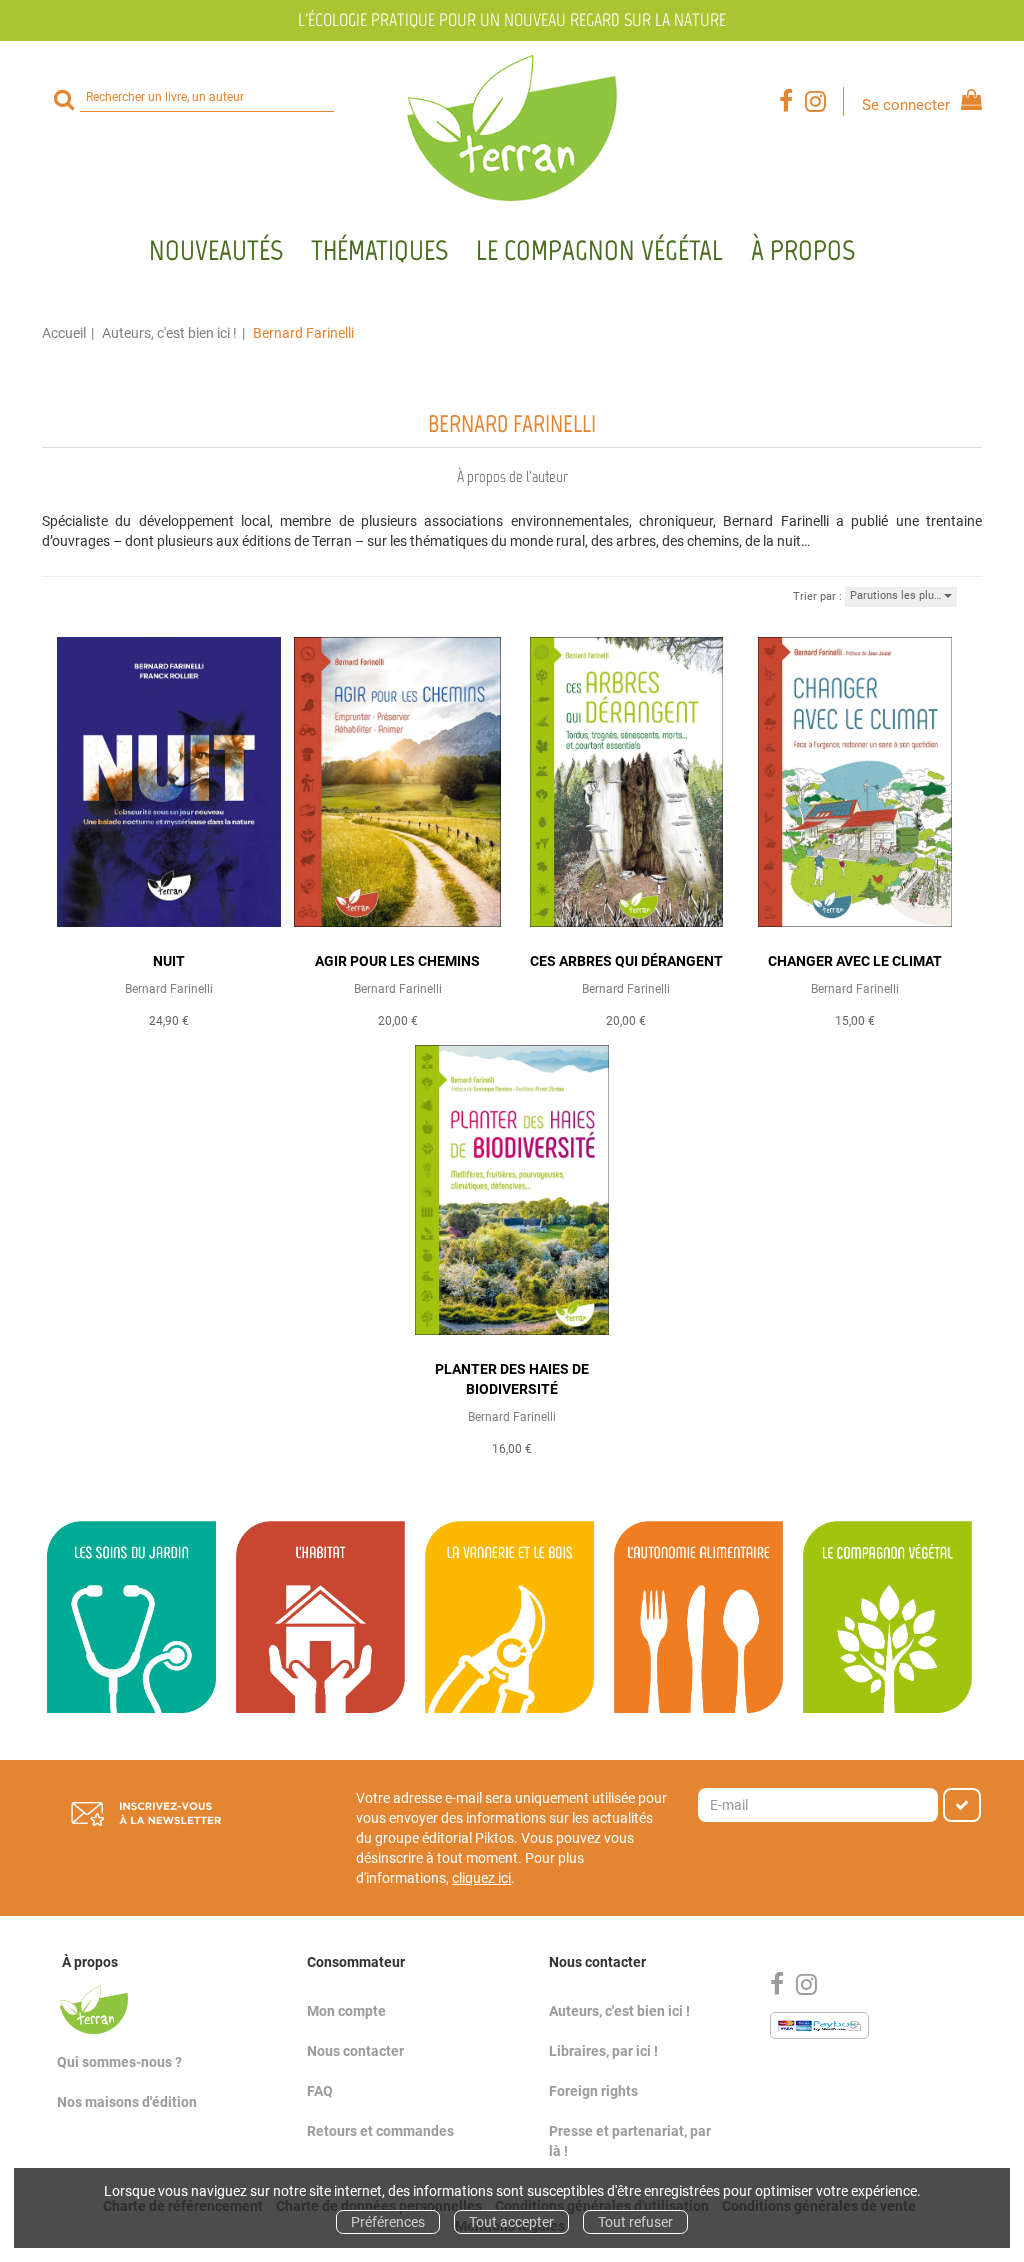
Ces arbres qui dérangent (626, 961)
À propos (803, 250)
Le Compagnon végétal (599, 250)
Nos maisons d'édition (127, 2102)
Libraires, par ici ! (603, 2051)
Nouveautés (216, 250)
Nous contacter (355, 2051)
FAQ (320, 2091)
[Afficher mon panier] (967, 102)
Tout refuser (635, 2222)
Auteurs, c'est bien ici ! (169, 333)
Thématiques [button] (379, 250)
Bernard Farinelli (169, 989)
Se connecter (906, 105)
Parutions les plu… (897, 595)
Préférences (388, 2222)
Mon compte (346, 2011)
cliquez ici (481, 1878)
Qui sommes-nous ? (119, 2062)
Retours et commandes (380, 2131)
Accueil (64, 333)
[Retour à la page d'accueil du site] (511, 128)
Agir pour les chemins (397, 961)
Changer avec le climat (855, 961)
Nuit (169, 961)
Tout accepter (511, 2222)
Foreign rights (593, 2091)
